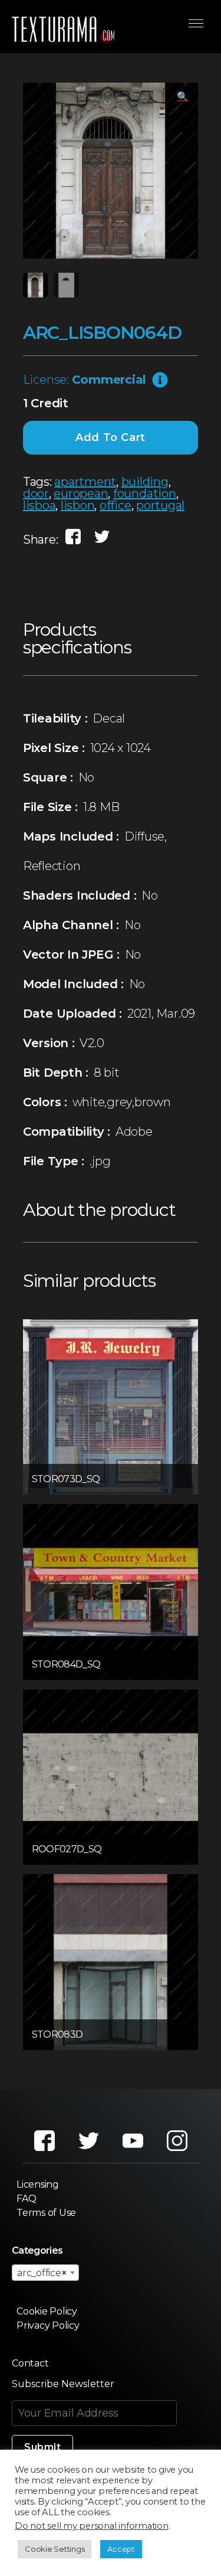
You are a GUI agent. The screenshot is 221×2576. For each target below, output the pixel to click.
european (81, 493)
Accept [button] (121, 2549)
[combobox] (45, 2273)
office (116, 505)
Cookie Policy (47, 2311)
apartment (85, 482)
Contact (30, 2363)
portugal (160, 505)
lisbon (78, 505)
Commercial (109, 380)
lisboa (39, 505)
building (145, 482)
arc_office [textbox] (42, 2273)
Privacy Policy (48, 2325)
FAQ (26, 2199)
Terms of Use (46, 2213)
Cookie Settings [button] (55, 2549)
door (36, 493)
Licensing (38, 2184)
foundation (145, 493)
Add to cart (111, 437)
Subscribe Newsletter (63, 2384)
